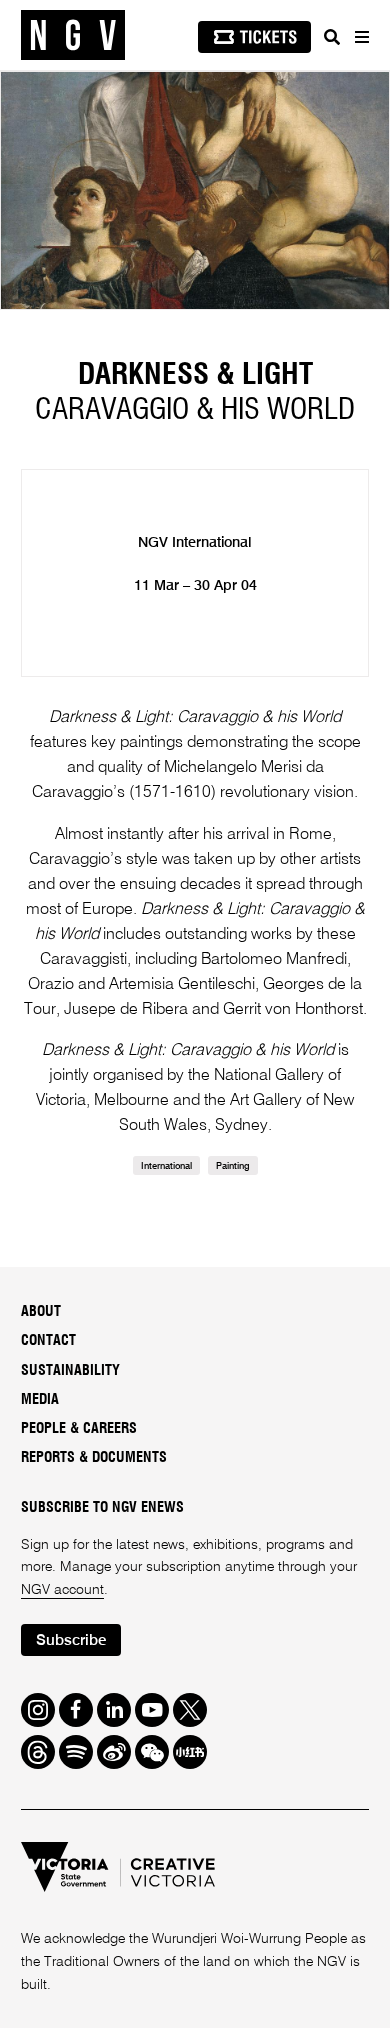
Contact (48, 1341)
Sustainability (70, 1371)
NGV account (62, 1590)
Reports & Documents (94, 1458)
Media (40, 1400)
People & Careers (79, 1429)
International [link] (166, 1166)
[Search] (332, 37)
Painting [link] (233, 1166)
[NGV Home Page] (73, 35)
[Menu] (361, 37)
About (41, 1312)
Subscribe (71, 1640)
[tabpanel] (195, 190)
